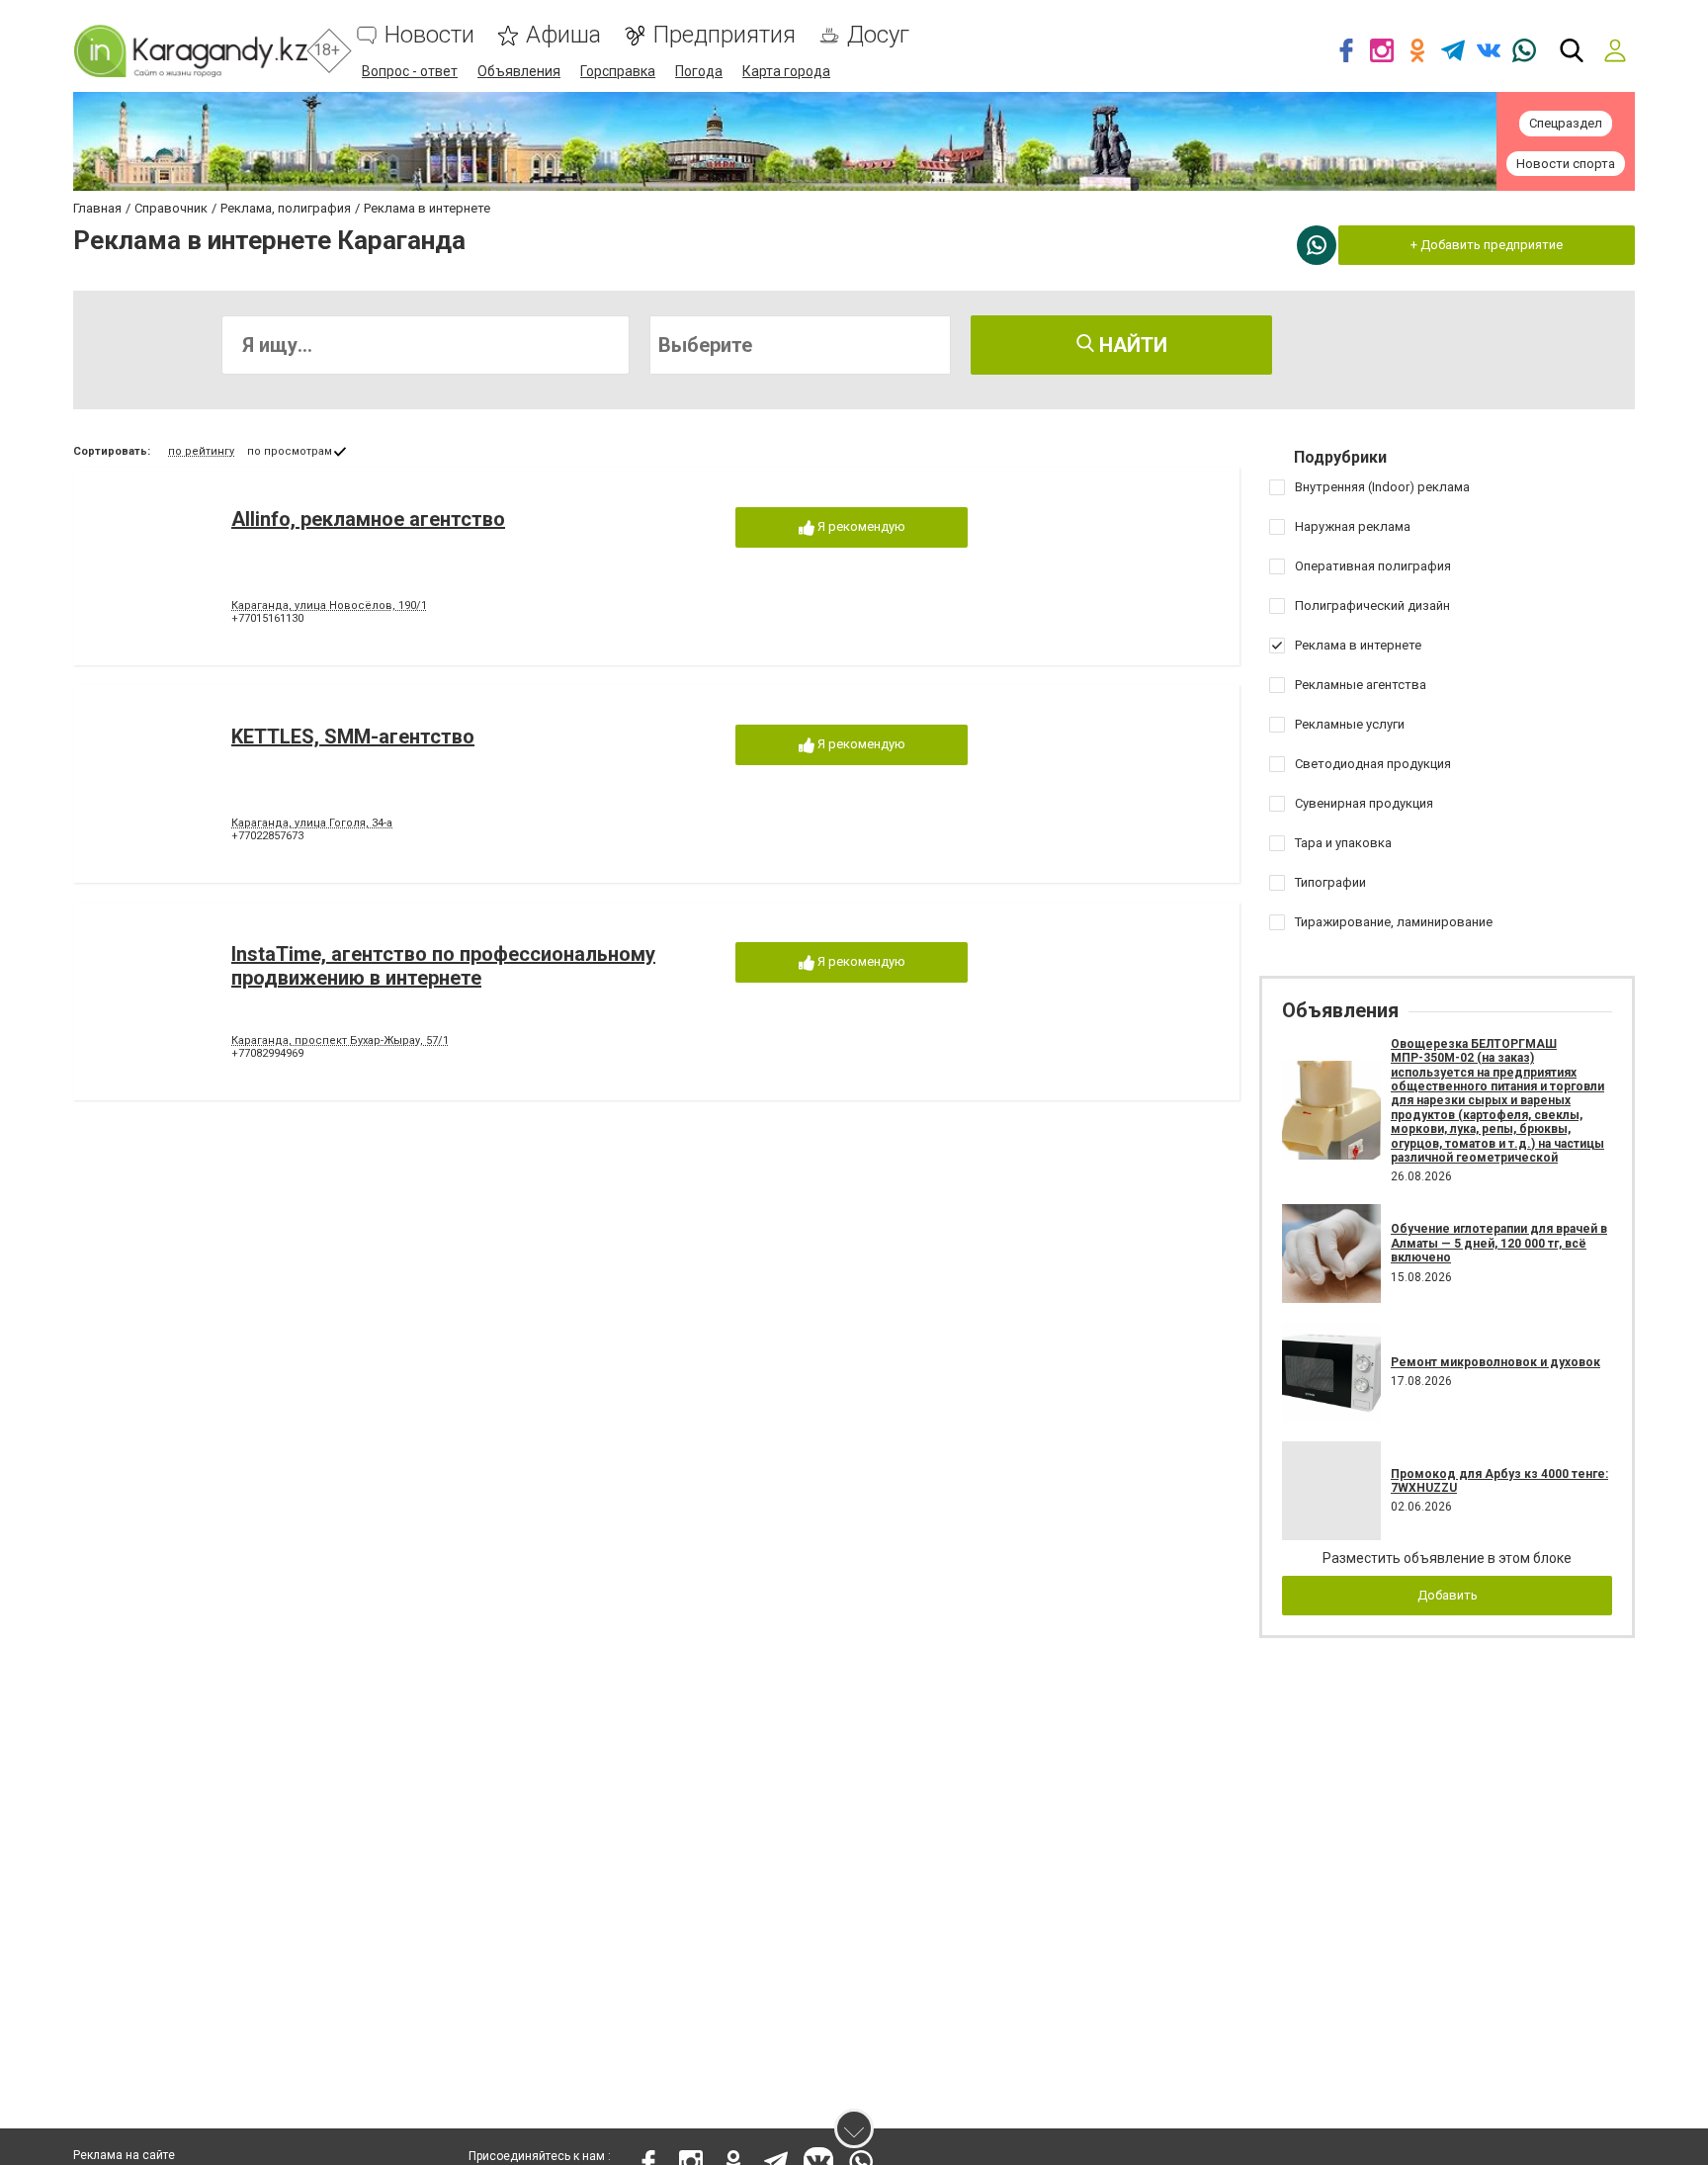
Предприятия (724, 35)
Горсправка (618, 71)
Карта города (786, 71)
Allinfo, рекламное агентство (368, 519)
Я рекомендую (860, 526)
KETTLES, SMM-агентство (353, 736)
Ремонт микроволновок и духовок (1495, 1362)
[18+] (190, 51)
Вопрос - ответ (410, 71)
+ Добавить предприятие (1487, 245)
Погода (699, 71)
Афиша (563, 35)
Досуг (878, 35)
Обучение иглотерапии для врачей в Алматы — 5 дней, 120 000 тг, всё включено (1499, 1243)
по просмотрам (290, 451)
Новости (429, 35)
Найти (1131, 345)
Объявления (519, 71)
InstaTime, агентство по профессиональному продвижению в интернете (443, 966)
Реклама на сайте (124, 2155)
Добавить (1448, 1595)
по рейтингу (201, 451)
